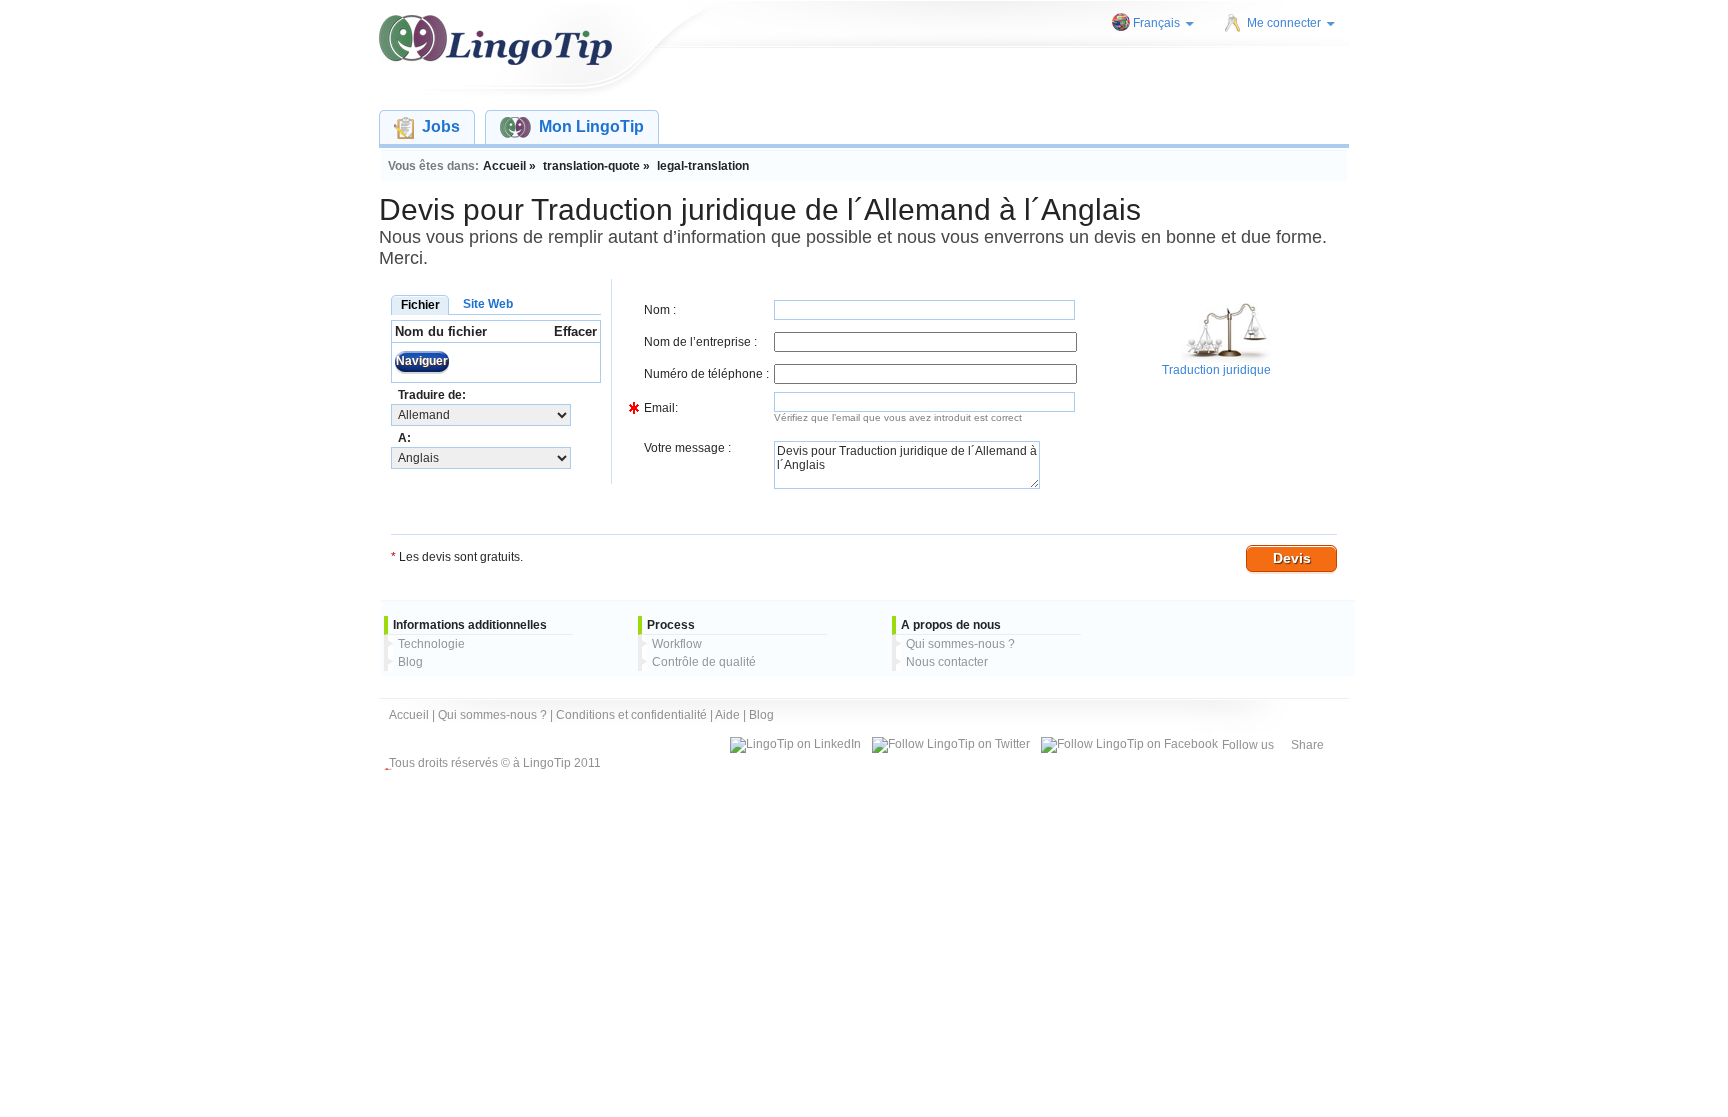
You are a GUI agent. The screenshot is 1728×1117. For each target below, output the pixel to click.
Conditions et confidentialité (631, 715)
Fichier (420, 305)
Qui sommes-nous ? (960, 644)
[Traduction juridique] (1226, 359)
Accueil (409, 715)
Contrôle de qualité (704, 662)
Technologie (431, 644)
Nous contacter (947, 662)
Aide (727, 715)
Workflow (677, 644)
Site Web (488, 304)
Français (1156, 23)
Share (1307, 745)
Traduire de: (432, 395)
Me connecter (1284, 23)
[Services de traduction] (495, 40)
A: (404, 438)
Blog (410, 662)
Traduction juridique (1216, 370)
